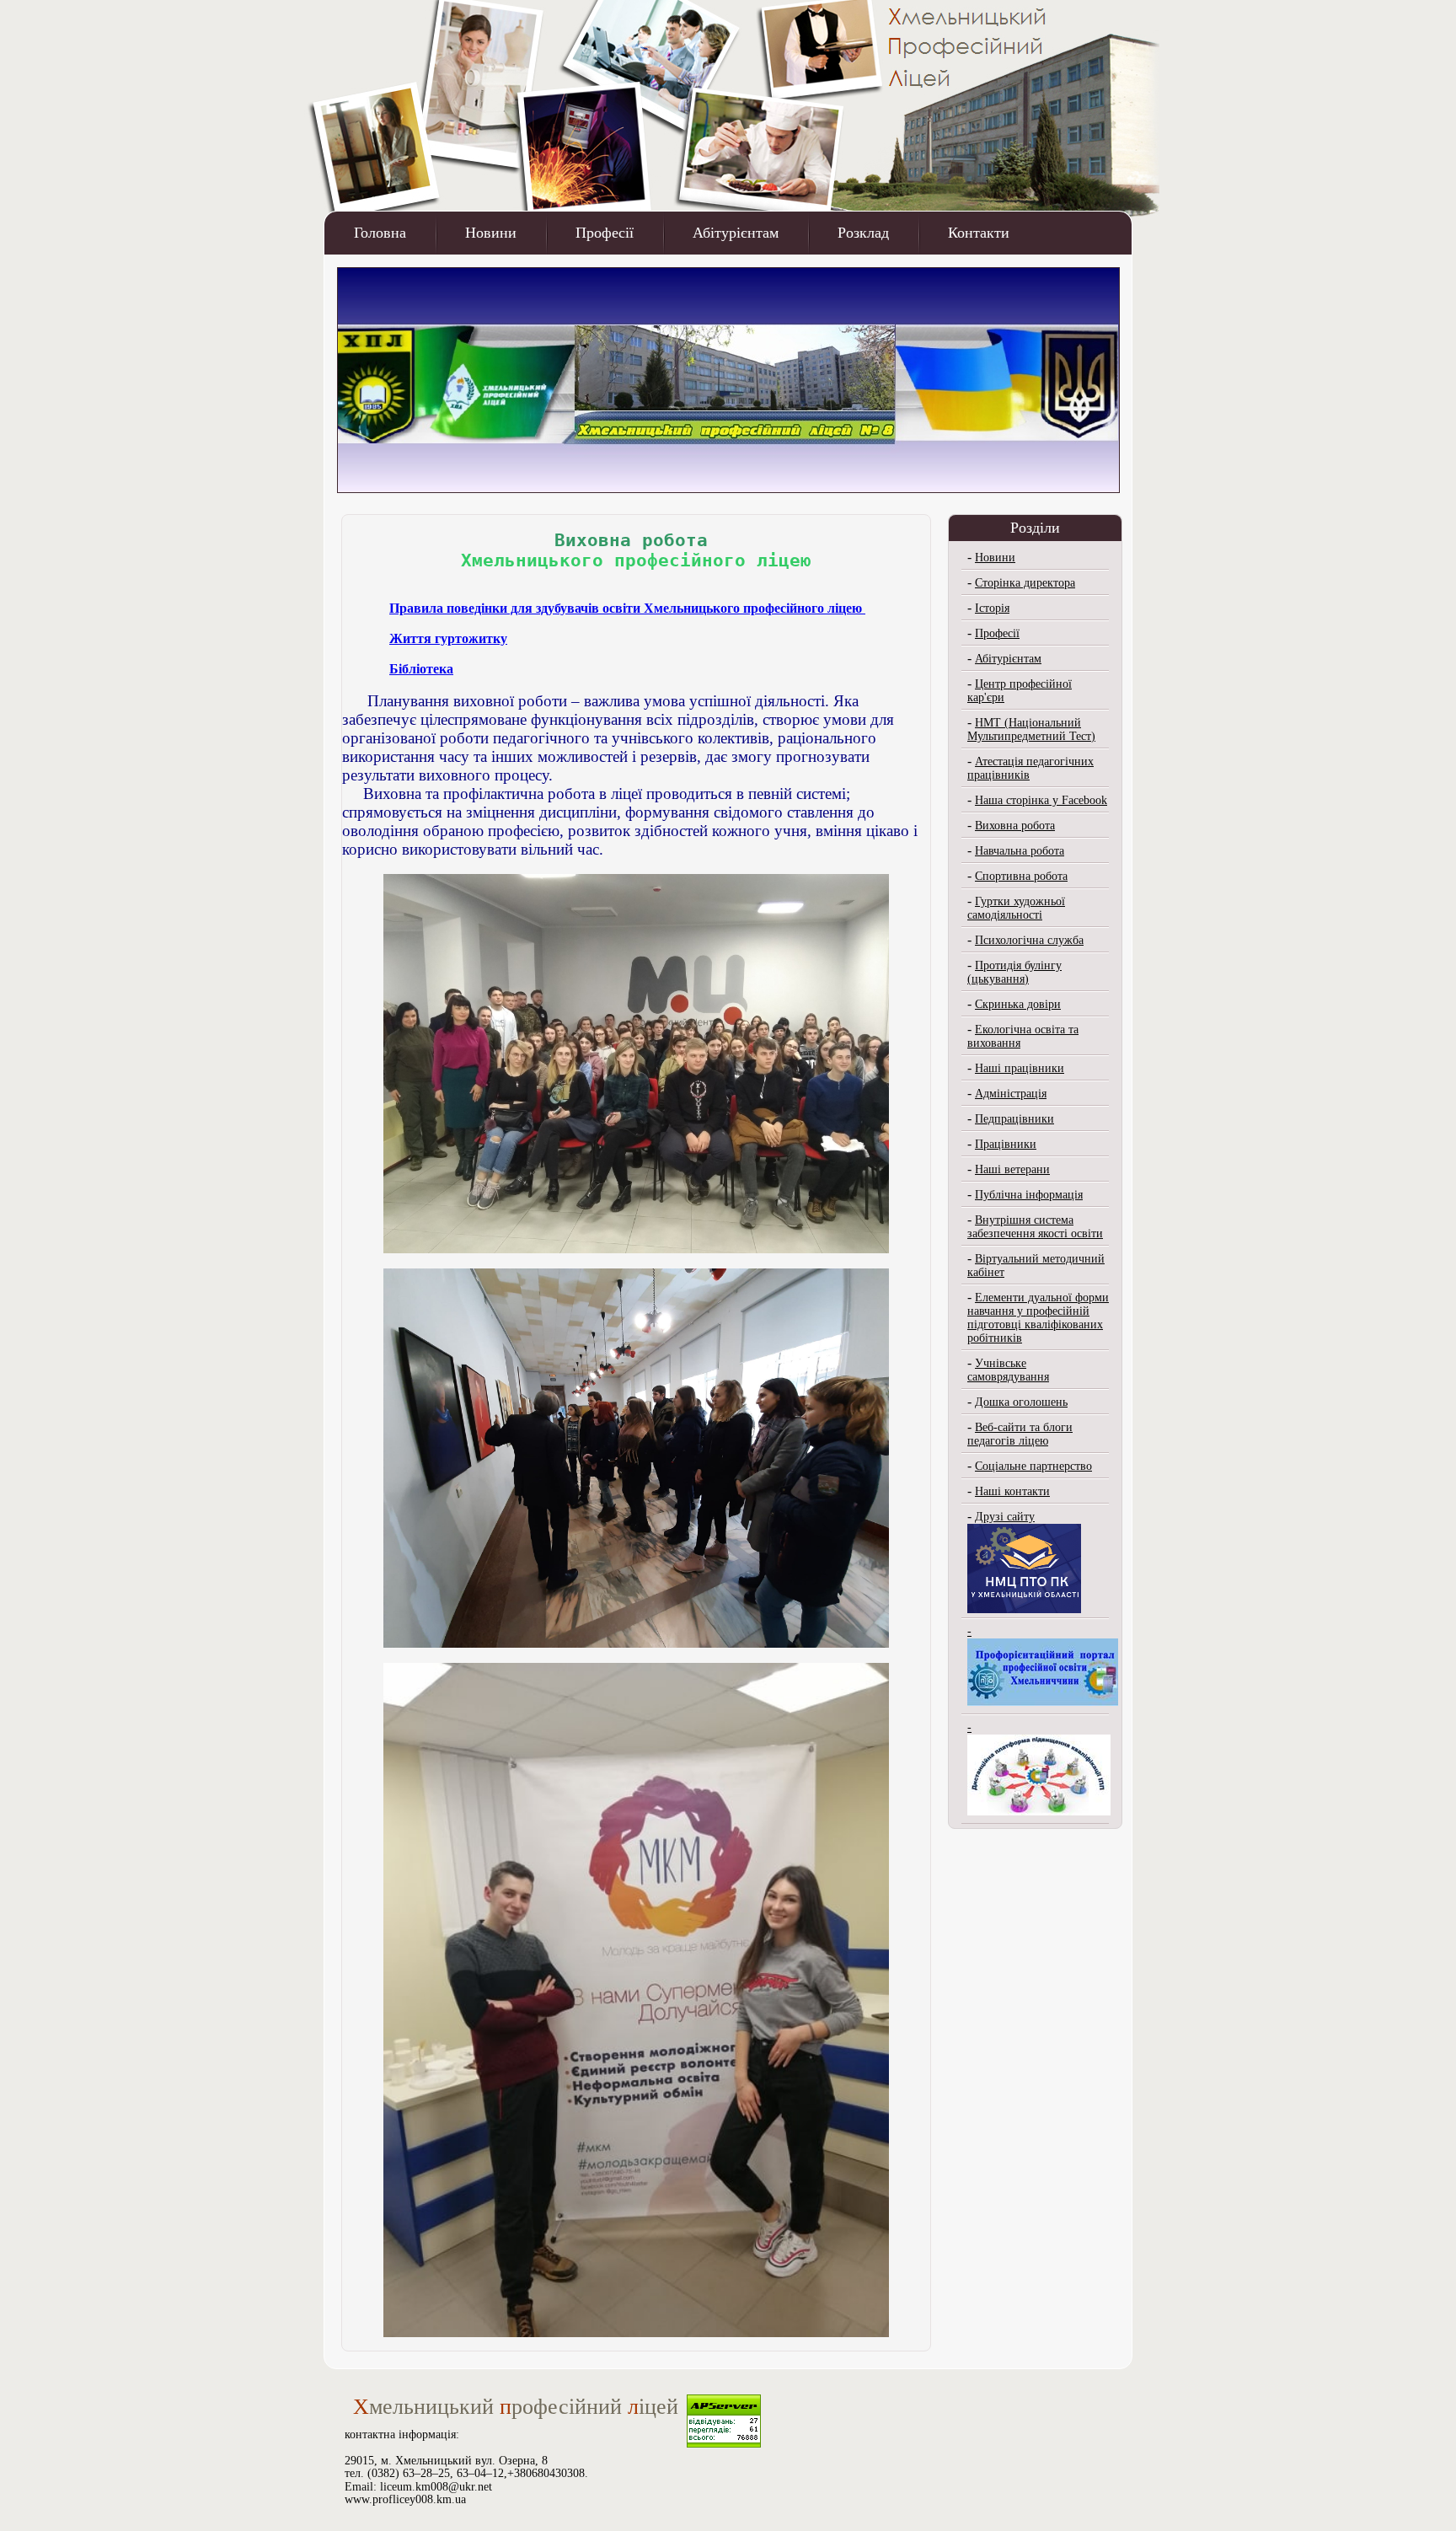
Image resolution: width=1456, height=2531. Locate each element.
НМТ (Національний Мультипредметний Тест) (1031, 729)
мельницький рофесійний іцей (516, 2407)
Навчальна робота (1020, 851)
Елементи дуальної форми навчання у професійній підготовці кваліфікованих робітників (1038, 1318)
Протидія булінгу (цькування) (1014, 972)
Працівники (1006, 1144)
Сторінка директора (1025, 583)
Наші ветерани (1012, 1169)
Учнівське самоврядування (1008, 1370)
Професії (605, 233)
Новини (491, 233)
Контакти (979, 233)
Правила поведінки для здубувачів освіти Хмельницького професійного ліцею (626, 608)
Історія (992, 608)
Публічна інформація (1029, 1195)
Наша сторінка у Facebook (1041, 800)
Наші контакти (1012, 1491)
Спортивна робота (1021, 876)
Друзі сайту (1005, 1517)
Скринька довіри (1018, 1004)
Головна (380, 233)
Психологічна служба (1029, 940)
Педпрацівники (1014, 1119)
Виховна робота (1015, 826)
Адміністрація (1011, 1094)
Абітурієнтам (736, 233)
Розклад (863, 233)
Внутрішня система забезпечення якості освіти (1035, 1227)
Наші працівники (1020, 1068)
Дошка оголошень (1021, 1402)
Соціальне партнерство (1033, 1466)
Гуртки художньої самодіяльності (1016, 908)
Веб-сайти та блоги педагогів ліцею (1020, 1434)
